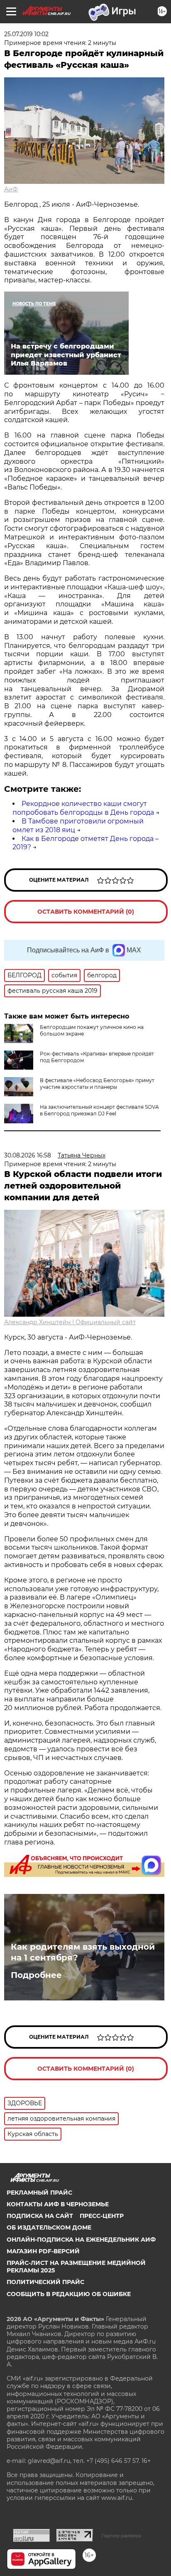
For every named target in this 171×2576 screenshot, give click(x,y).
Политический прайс (45, 2282)
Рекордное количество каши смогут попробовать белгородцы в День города (83, 808)
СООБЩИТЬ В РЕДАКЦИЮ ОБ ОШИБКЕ (69, 2294)
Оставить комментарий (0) (86, 912)
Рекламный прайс (39, 2193)
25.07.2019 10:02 (26, 34)
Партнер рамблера (121, 2536)
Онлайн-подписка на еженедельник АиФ (81, 2240)
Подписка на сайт (40, 2216)
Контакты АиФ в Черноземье (58, 2204)
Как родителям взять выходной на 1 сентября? (83, 1952)
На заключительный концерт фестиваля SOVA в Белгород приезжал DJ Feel (99, 1110)
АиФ (11, 189)
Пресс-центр (102, 2216)
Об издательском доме (49, 2227)
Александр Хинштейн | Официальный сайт (70, 1322)
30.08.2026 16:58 (28, 1155)
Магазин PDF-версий (43, 2251)
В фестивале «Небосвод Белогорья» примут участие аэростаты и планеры (97, 1084)
